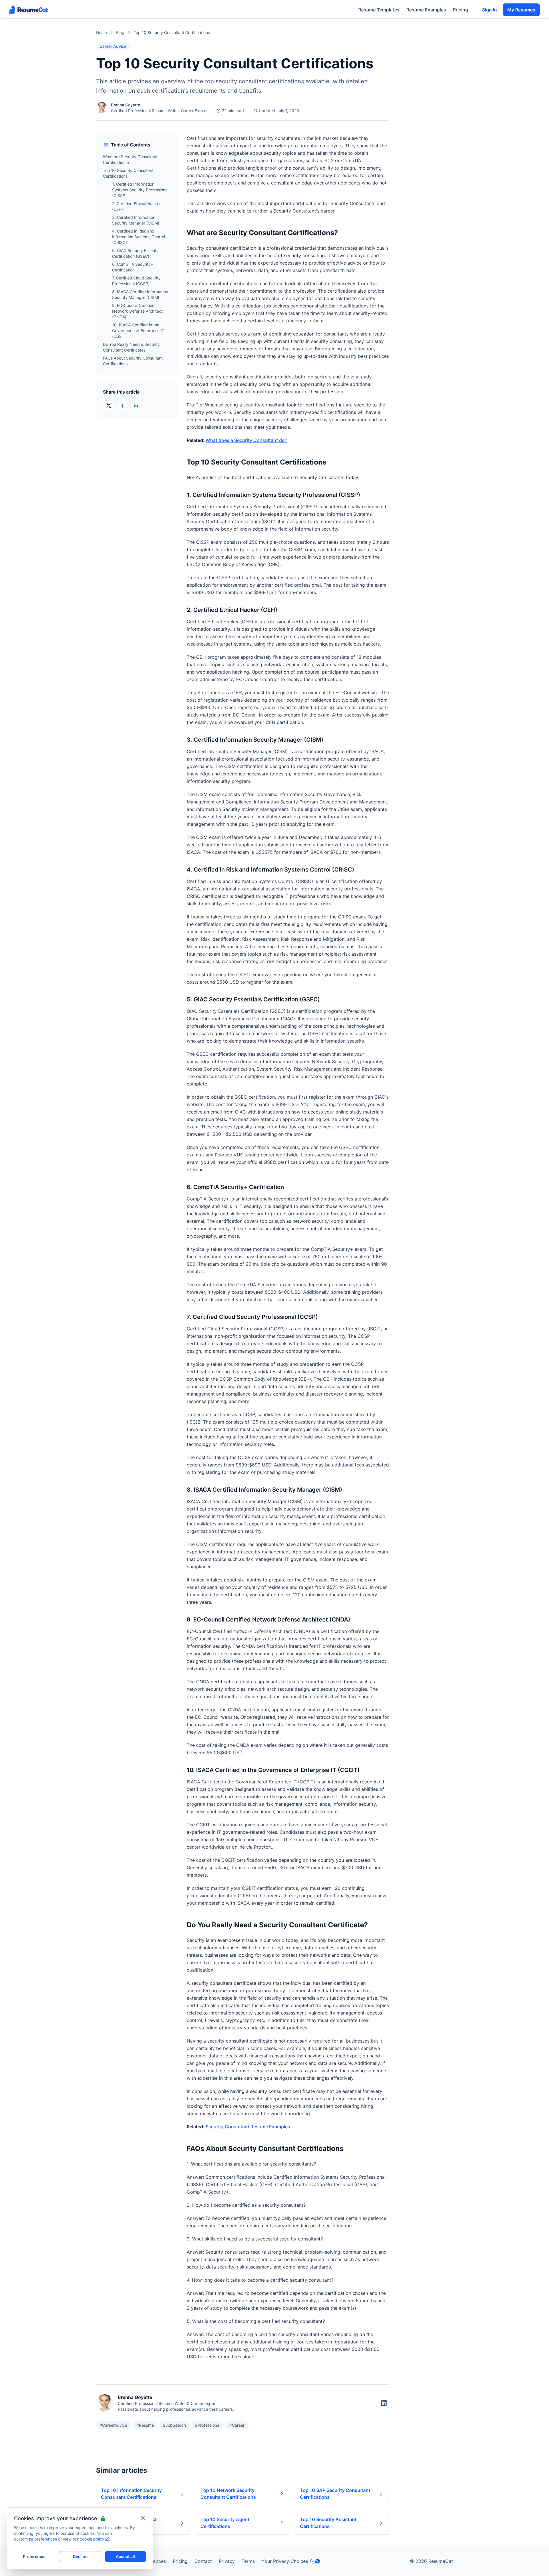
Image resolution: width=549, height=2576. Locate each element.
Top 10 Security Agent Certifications (225, 2523)
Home (102, 32)
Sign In (490, 10)
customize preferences (35, 2539)
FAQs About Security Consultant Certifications (133, 361)
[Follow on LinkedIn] (384, 2403)
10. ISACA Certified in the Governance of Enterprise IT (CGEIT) (138, 331)
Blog (120, 32)
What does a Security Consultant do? (246, 440)
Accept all (125, 2556)
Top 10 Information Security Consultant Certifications (131, 2494)
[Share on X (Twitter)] (109, 406)
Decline (80, 2556)
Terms (248, 2561)
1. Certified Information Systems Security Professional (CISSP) (140, 190)
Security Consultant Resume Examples (248, 2127)
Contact (203, 2561)
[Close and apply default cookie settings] (143, 2518)
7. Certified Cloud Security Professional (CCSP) (136, 281)
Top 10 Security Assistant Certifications (328, 2523)
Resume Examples (426, 10)
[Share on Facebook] (122, 406)
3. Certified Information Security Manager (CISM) (136, 220)
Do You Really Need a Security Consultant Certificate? (131, 347)
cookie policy (92, 2539)
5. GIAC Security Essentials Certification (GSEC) (137, 253)
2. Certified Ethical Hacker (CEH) (136, 206)
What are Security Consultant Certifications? (130, 159)
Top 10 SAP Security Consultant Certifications (335, 2494)
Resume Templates (379, 10)
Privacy (227, 2561)
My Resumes (521, 10)
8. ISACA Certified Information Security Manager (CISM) (140, 294)
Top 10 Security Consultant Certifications (128, 173)
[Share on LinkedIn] (136, 406)
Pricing (461, 10)
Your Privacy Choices (285, 2561)
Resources (155, 2561)
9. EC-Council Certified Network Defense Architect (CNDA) (137, 311)
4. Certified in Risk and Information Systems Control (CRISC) (139, 237)
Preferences (35, 2556)
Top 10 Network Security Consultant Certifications (228, 2494)
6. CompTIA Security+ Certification (133, 267)
